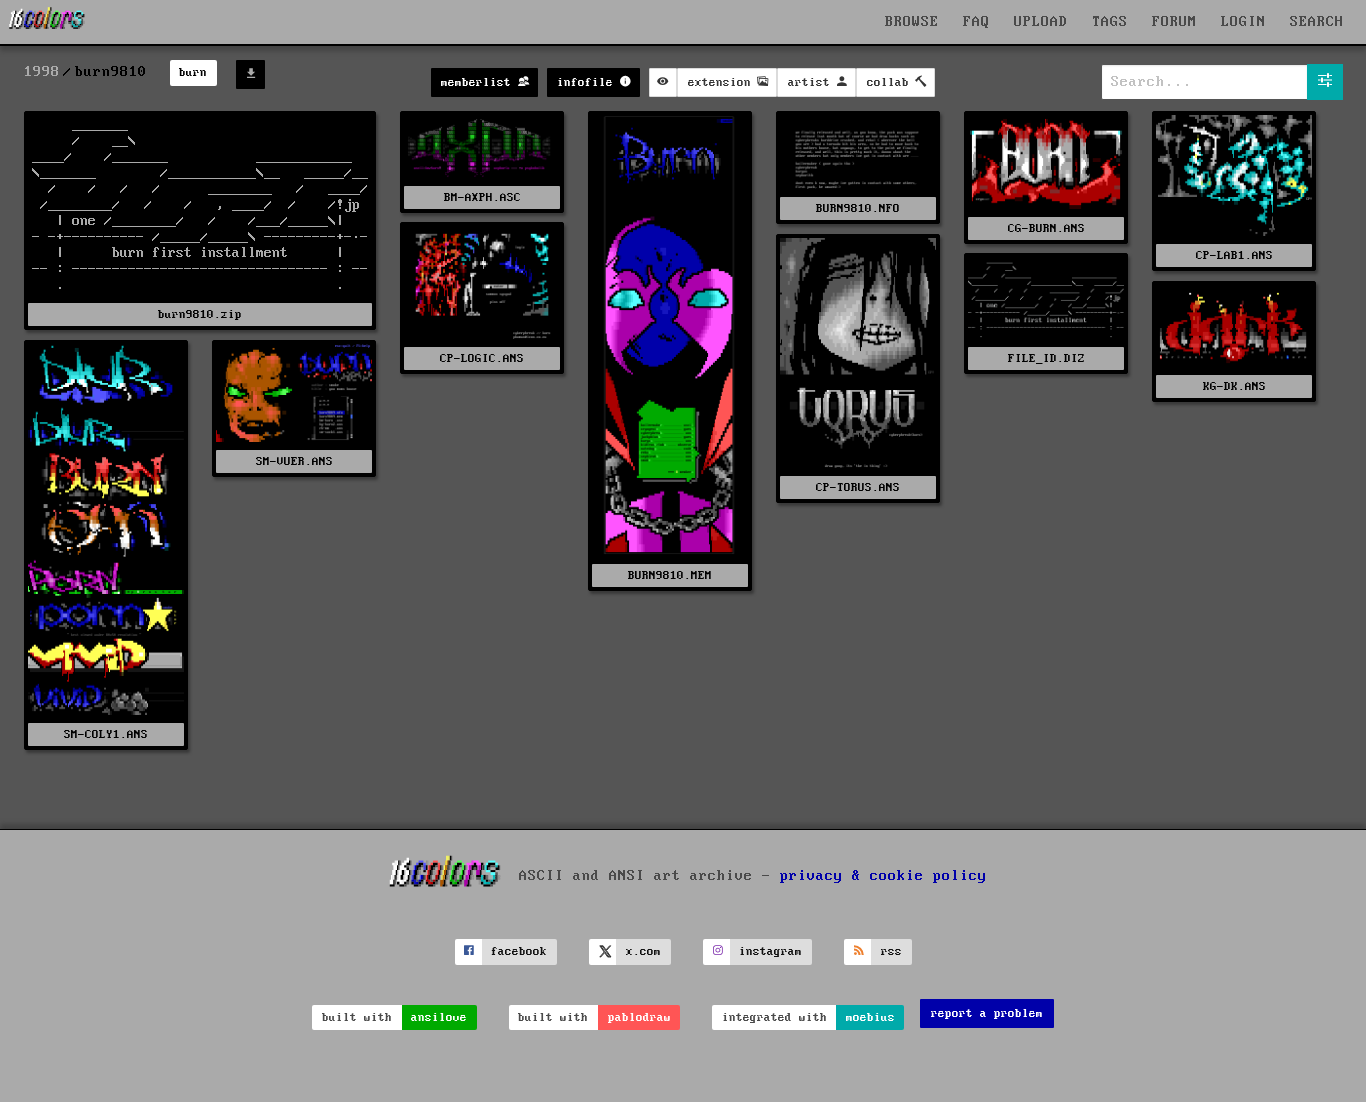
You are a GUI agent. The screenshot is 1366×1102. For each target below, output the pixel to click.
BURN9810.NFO (858, 208)
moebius (870, 1017)
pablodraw (639, 1017)
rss (891, 951)
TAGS (1110, 22)
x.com (643, 951)
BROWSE (912, 22)
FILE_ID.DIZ (1046, 358)
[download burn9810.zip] (250, 74)
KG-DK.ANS (1234, 386)
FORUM (1174, 22)
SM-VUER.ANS (294, 461)
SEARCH (1317, 22)
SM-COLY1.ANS (106, 734)
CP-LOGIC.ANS (482, 358)
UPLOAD (1041, 22)
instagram (770, 951)
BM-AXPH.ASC (482, 197)
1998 (42, 72)
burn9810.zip (200, 314)
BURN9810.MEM (670, 575)
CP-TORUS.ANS (858, 487)
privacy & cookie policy (883, 876)
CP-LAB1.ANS (1234, 255)
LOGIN (1243, 22)
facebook (519, 951)
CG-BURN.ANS (1046, 228)
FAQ (976, 22)
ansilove (439, 1017)
